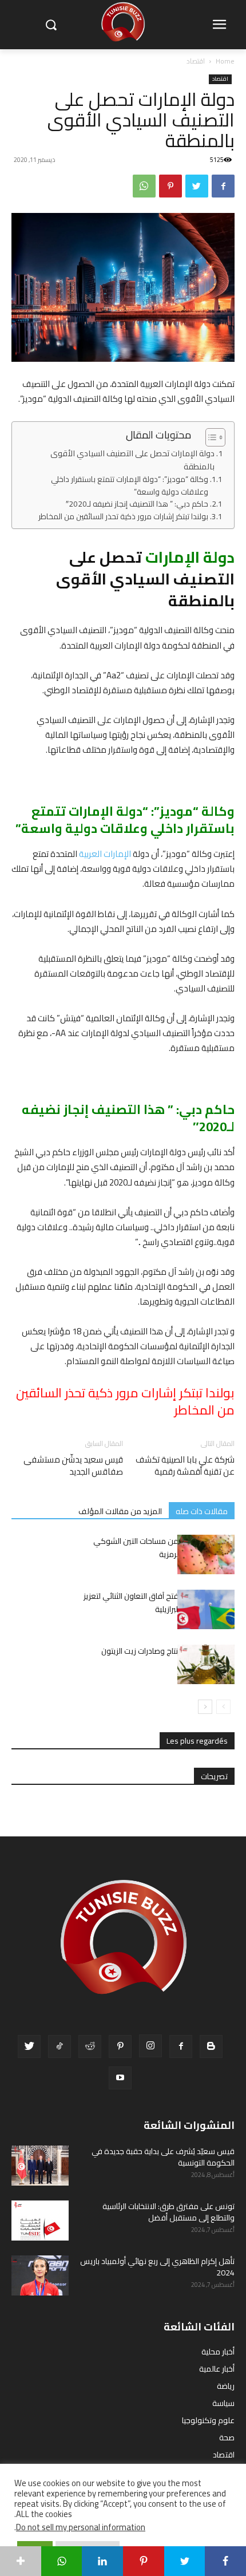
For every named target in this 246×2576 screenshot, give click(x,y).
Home (225, 61)
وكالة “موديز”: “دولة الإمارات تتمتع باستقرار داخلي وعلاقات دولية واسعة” (130, 486)
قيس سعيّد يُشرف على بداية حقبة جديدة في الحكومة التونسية (163, 2157)
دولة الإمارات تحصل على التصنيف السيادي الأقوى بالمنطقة (132, 460)
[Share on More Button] (21, 2561)
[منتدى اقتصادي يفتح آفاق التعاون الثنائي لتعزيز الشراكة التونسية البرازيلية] (206, 1609)
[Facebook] (223, 186)
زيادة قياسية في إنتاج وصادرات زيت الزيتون (168, 1651)
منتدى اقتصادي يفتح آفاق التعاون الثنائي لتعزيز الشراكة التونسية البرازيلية (159, 1603)
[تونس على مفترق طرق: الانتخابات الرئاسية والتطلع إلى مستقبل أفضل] (40, 2221)
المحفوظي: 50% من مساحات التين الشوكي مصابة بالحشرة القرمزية (164, 1548)
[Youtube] (120, 2078)
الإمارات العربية (105, 854)
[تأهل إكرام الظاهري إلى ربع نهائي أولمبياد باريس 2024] (40, 2275)
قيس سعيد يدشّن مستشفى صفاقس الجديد (73, 1465)
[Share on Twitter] (185, 2561)
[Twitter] (197, 186)
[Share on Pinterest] (144, 2561)
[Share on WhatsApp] (62, 2561)
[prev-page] (223, 1707)
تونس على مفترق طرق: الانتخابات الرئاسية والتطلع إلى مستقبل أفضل (168, 2212)
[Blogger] (211, 2046)
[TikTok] (59, 2046)
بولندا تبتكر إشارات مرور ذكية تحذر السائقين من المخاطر (123, 517)
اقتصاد (196, 61)
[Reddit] (90, 2046)
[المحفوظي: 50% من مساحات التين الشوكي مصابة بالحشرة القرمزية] (206, 1554)
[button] (51, 25)
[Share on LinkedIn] (102, 2561)
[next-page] (205, 1707)
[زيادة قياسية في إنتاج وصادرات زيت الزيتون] (206, 1664)
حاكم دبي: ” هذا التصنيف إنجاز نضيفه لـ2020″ (137, 504)
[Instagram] (150, 2046)
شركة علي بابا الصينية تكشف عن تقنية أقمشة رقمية (185, 1465)
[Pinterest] (170, 186)
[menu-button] (219, 25)
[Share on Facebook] (225, 2561)
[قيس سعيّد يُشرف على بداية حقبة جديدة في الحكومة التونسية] (40, 2166)
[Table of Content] (215, 437)
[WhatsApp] (144, 186)
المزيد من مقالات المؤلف (120, 1511)
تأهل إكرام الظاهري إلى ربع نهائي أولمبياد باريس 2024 (157, 2267)
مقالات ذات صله (202, 1511)
